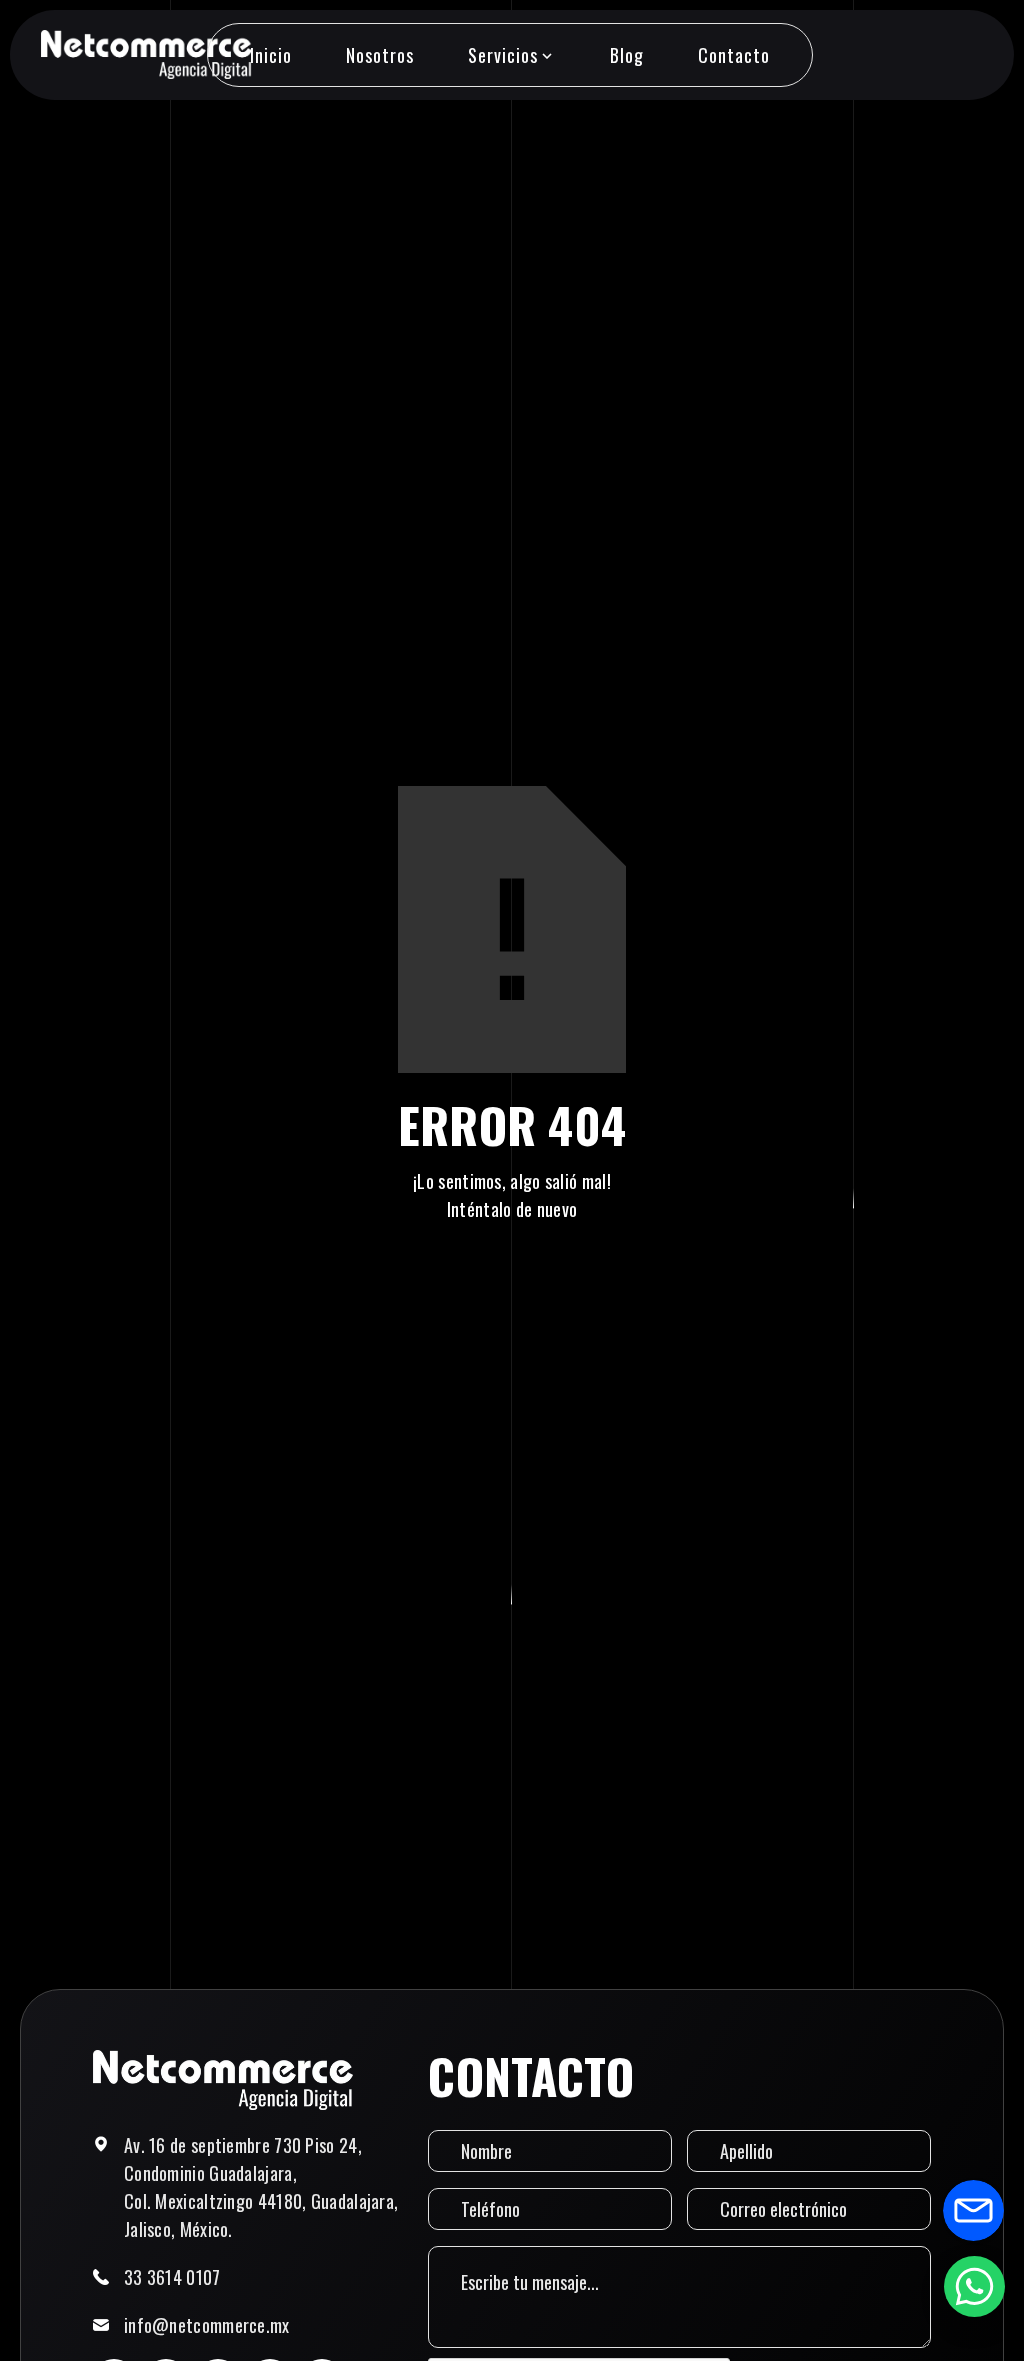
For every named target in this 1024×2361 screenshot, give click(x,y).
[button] (512, 55)
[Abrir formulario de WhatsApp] (974, 2286)
